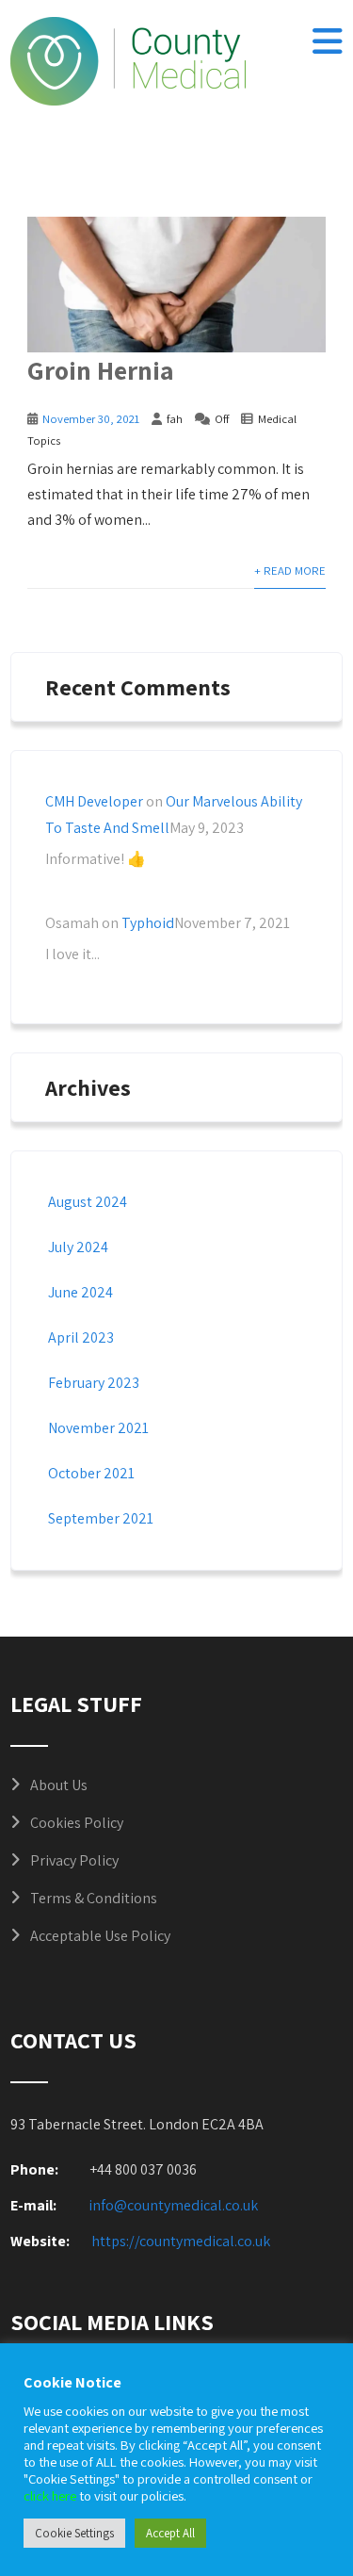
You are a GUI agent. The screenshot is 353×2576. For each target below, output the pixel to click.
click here (50, 2495)
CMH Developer (94, 801)
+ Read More (290, 571)
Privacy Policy (74, 1860)
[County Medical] (128, 61)
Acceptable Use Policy (100, 1936)
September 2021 (101, 1518)
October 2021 (91, 1473)
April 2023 (81, 1337)
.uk (249, 2205)
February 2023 (94, 1383)
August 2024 (88, 1202)
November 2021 (98, 1428)
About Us (59, 1785)
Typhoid (148, 923)
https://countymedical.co (172, 2241)
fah (175, 419)
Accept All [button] (170, 2533)
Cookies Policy (77, 1823)
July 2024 (78, 1247)
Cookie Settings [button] (74, 2533)
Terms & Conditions (94, 1898)
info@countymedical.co (164, 2205)
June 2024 (80, 1292)
